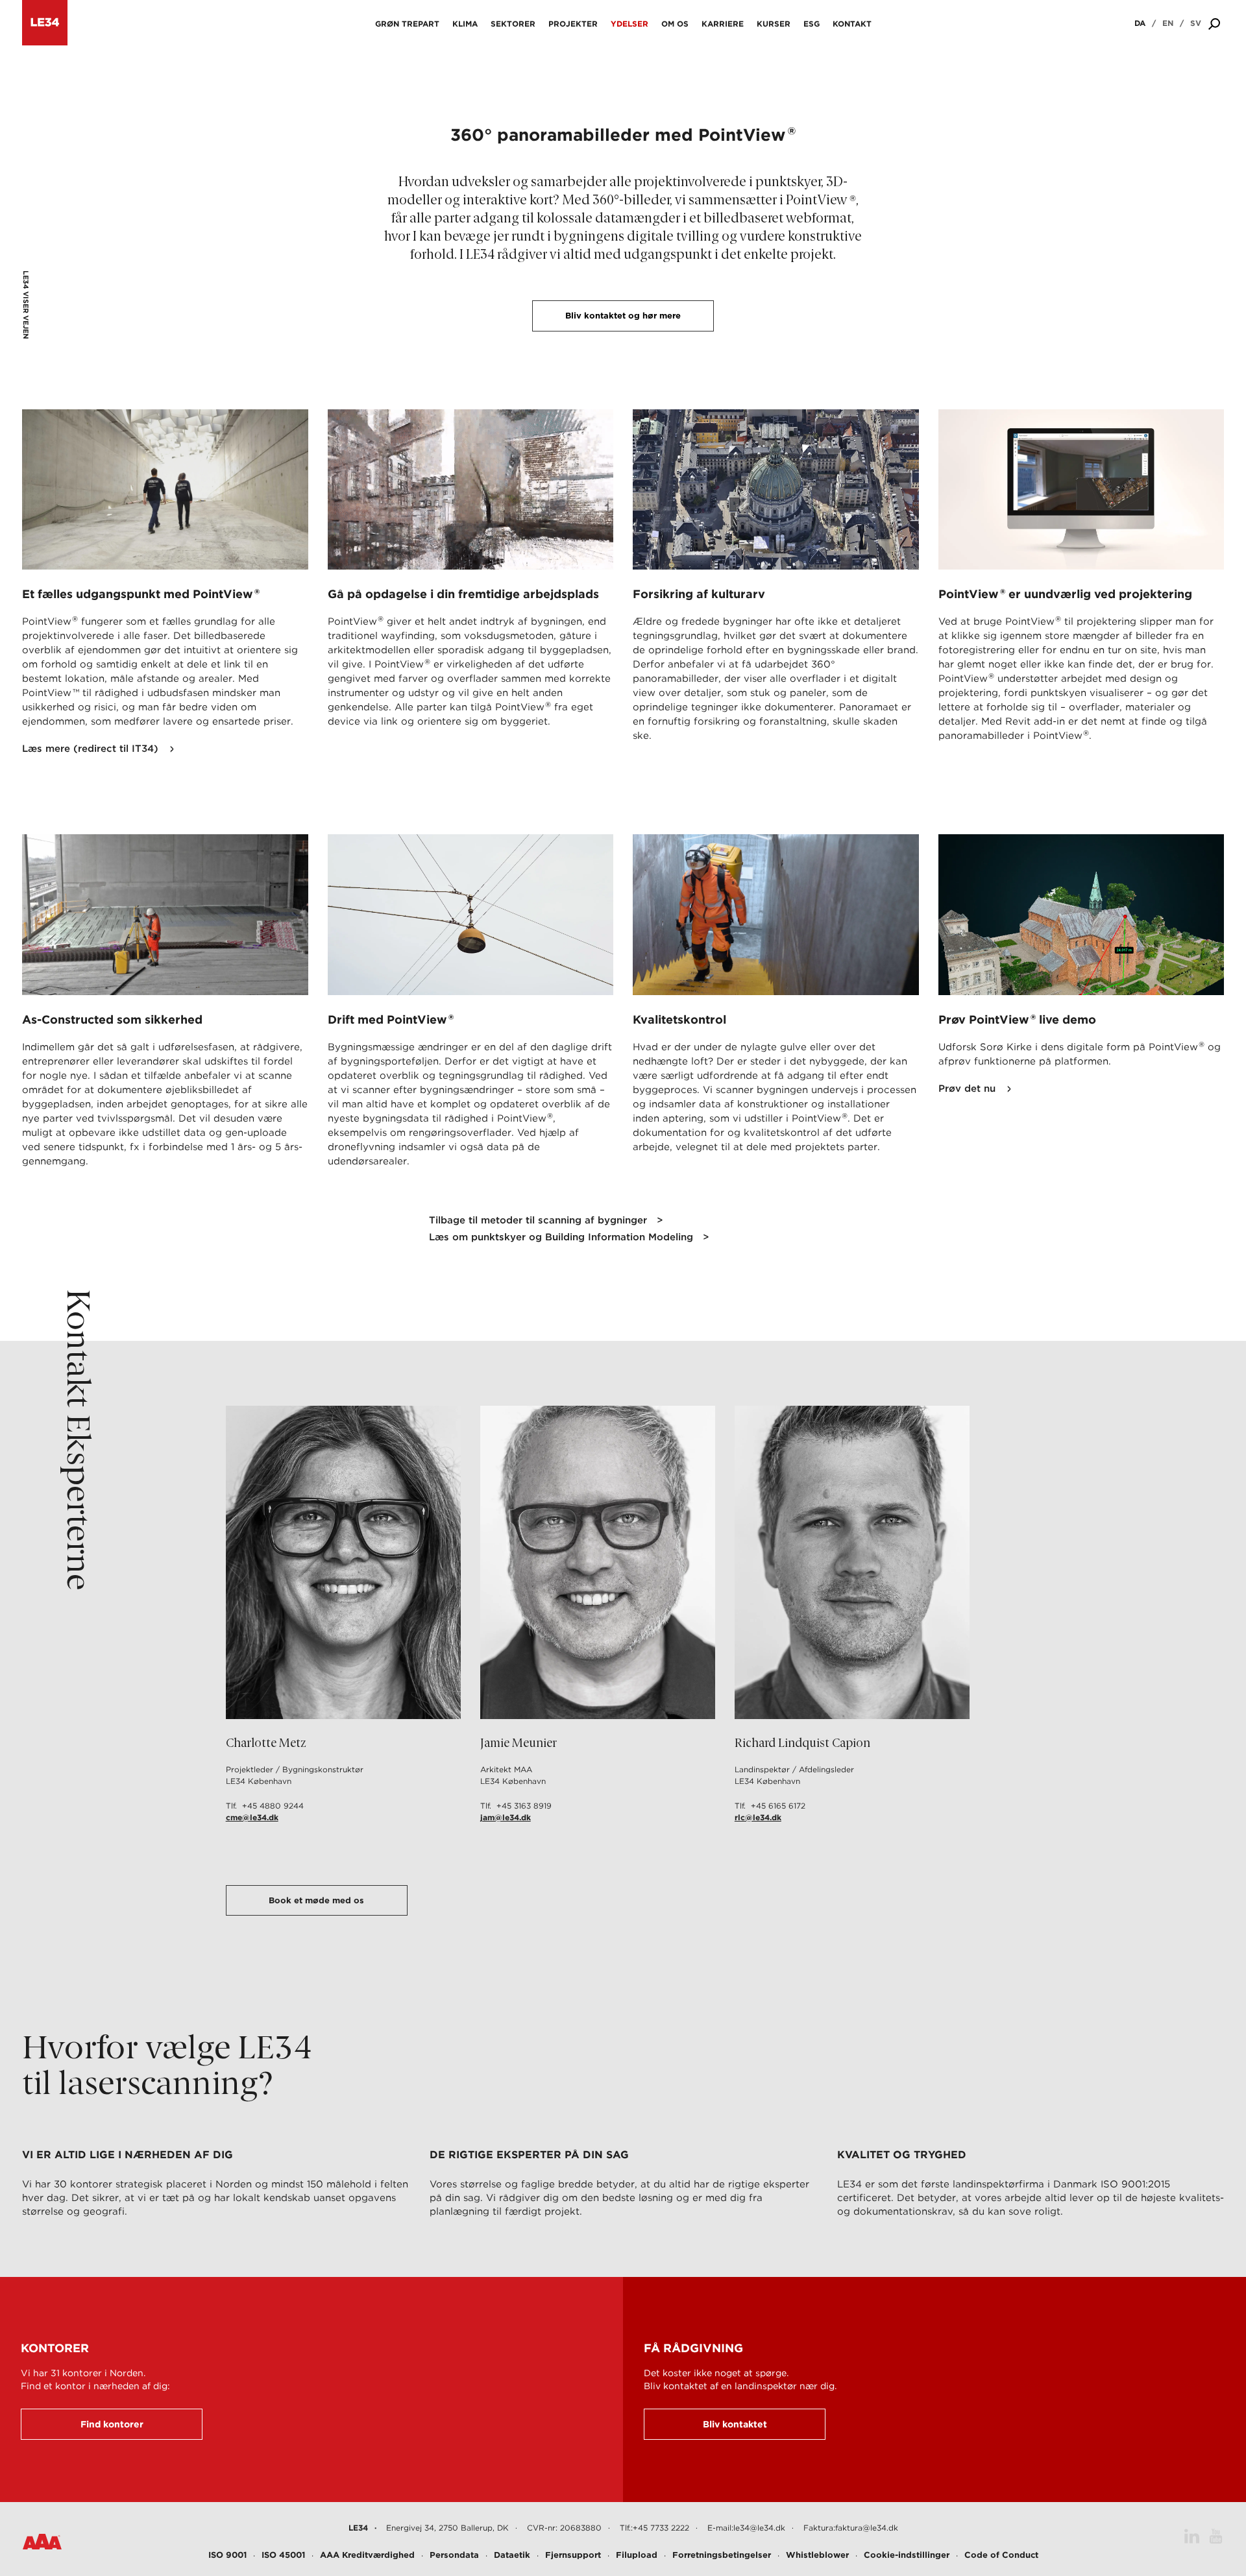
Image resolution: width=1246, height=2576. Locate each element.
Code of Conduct (1001, 2555)
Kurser (774, 24)
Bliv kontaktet (735, 2424)
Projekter (573, 24)
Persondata (454, 2555)
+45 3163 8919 (524, 1806)
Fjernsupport (573, 2555)
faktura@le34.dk (867, 2528)
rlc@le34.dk (758, 1817)
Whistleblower (817, 2555)
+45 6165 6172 (778, 1806)
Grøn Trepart (407, 24)
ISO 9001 (227, 2555)
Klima (465, 24)
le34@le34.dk (759, 2528)
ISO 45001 (283, 2555)
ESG (812, 24)
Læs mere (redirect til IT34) (90, 749)
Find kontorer (112, 2424)
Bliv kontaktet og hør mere (623, 316)
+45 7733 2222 (661, 2528)
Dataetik (512, 2555)
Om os (675, 24)
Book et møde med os (316, 1900)
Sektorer (513, 24)
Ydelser (629, 24)
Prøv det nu (967, 1089)
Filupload (637, 2555)
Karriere (723, 24)
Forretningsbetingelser (722, 2555)
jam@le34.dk (506, 1817)
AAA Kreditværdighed (367, 2555)
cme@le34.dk (252, 1817)
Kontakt (852, 24)
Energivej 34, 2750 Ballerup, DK (447, 2528)
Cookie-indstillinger (907, 2555)
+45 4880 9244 (273, 1806)
